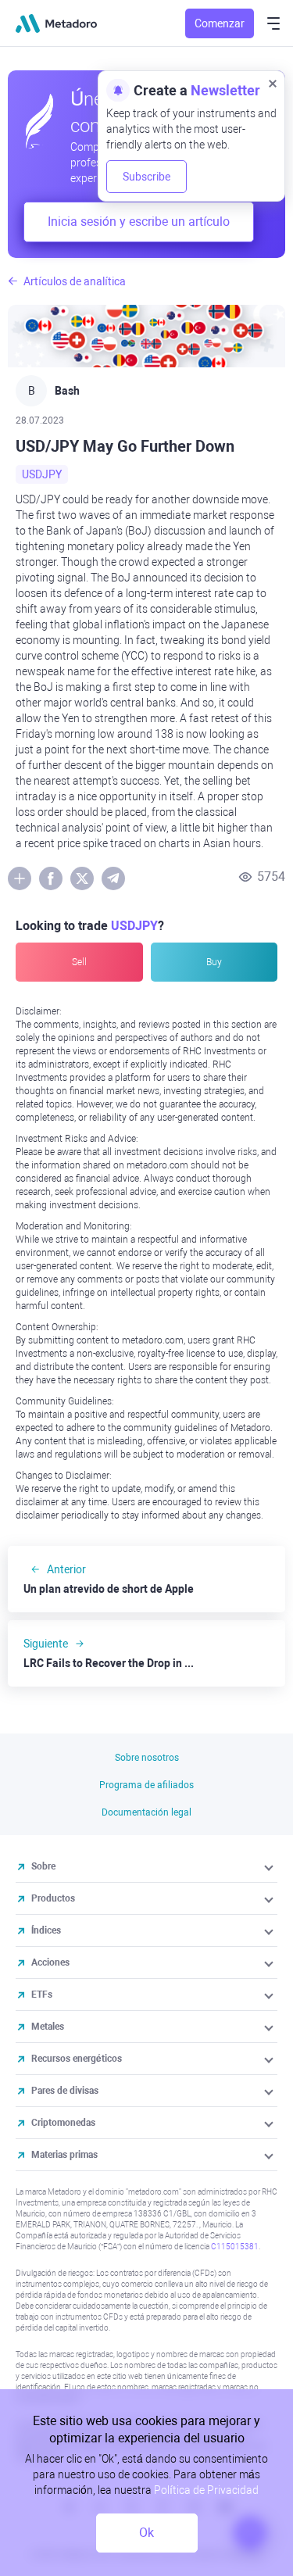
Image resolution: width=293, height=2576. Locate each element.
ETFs (42, 1995)
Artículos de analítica (75, 281)
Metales (48, 2027)
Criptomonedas (63, 2123)
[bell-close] (273, 83)
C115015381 (235, 2247)
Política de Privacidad (206, 2490)
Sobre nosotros (147, 1758)
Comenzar (220, 23)
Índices (46, 1930)
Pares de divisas (65, 2091)
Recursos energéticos (77, 2059)
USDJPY (42, 474)
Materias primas (64, 2155)
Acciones (50, 1962)
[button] (270, 1866)
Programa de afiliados (146, 1785)
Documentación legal (146, 1812)
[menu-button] (273, 23)
